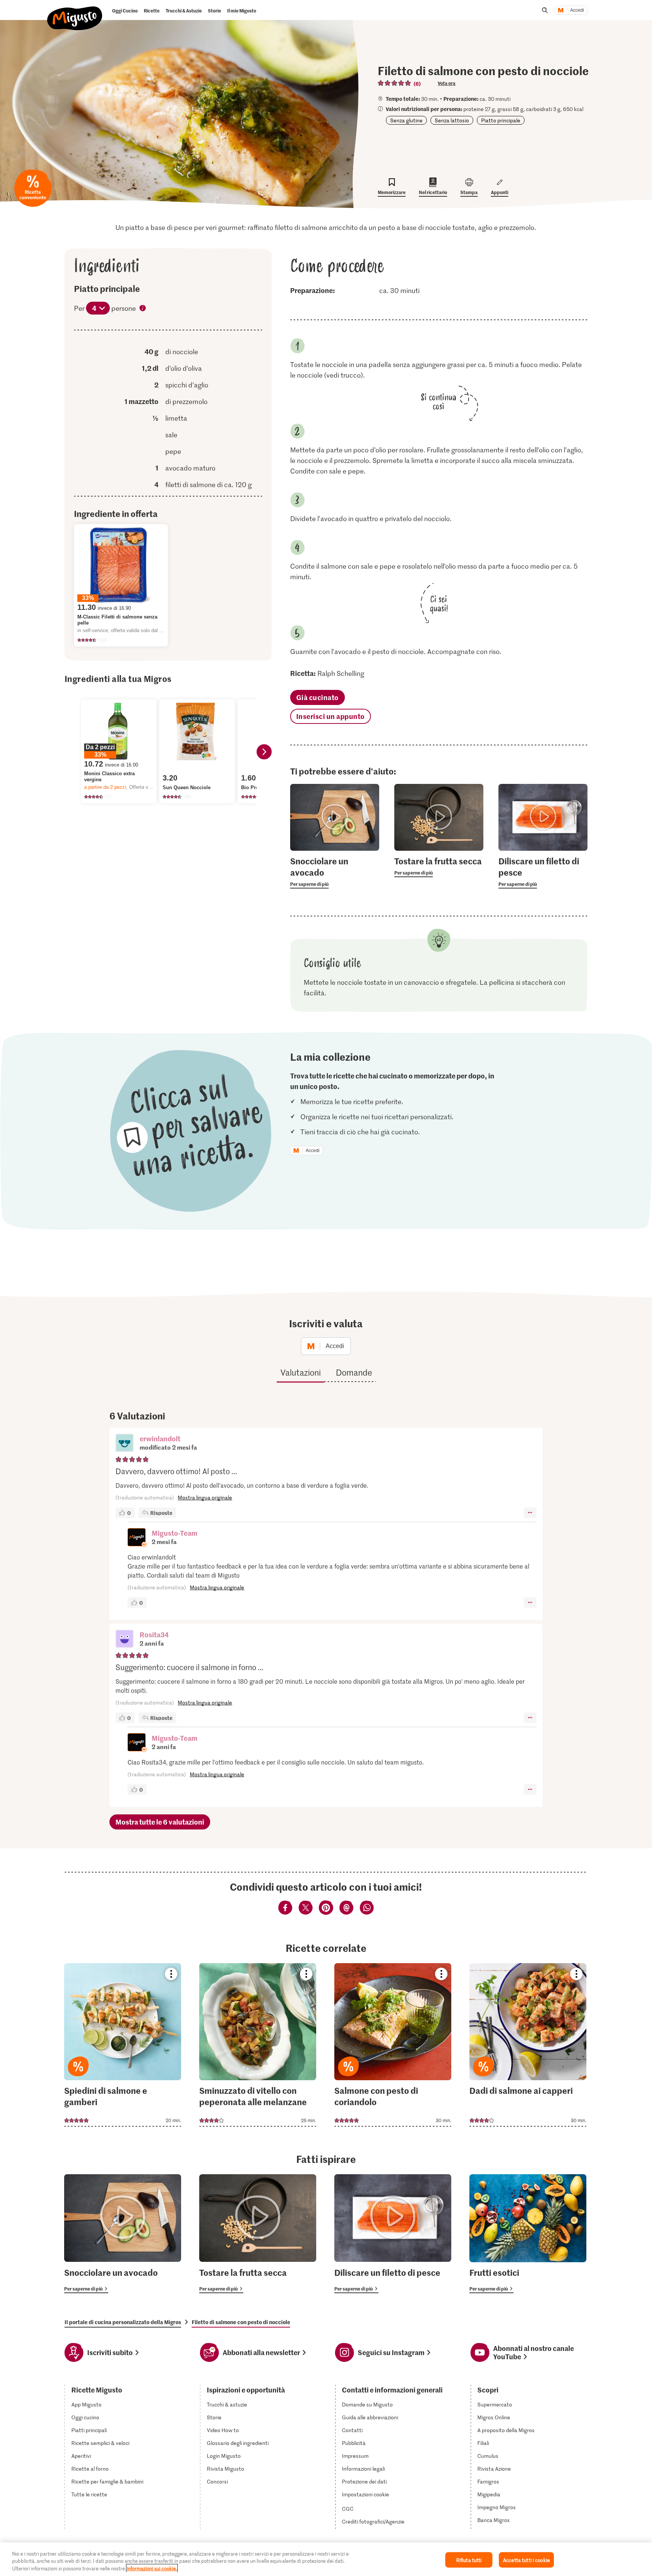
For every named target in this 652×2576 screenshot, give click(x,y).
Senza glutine (406, 120)
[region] (326, 2559)
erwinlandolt (160, 1438)
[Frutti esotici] (528, 2234)
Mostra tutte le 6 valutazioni (160, 1822)
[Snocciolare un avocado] (123, 2234)
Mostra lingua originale (205, 1497)
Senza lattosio (452, 120)
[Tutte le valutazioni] (395, 83)
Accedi (577, 10)
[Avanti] (264, 752)
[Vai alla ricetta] (123, 2045)
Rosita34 (154, 1634)
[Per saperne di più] (335, 872)
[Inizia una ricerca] (545, 10)
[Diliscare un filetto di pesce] (393, 2234)
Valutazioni (301, 1372)
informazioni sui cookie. (152, 2568)
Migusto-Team (175, 1533)
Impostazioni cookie (365, 2494)
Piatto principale (501, 120)
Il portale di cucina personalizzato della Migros (123, 2322)
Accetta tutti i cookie (526, 2560)
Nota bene (143, 309)
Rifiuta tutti (469, 2560)
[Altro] (530, 1513)
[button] (125, 1444)
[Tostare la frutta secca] (258, 2234)
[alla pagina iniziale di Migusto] (75, 12)
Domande (354, 1372)
